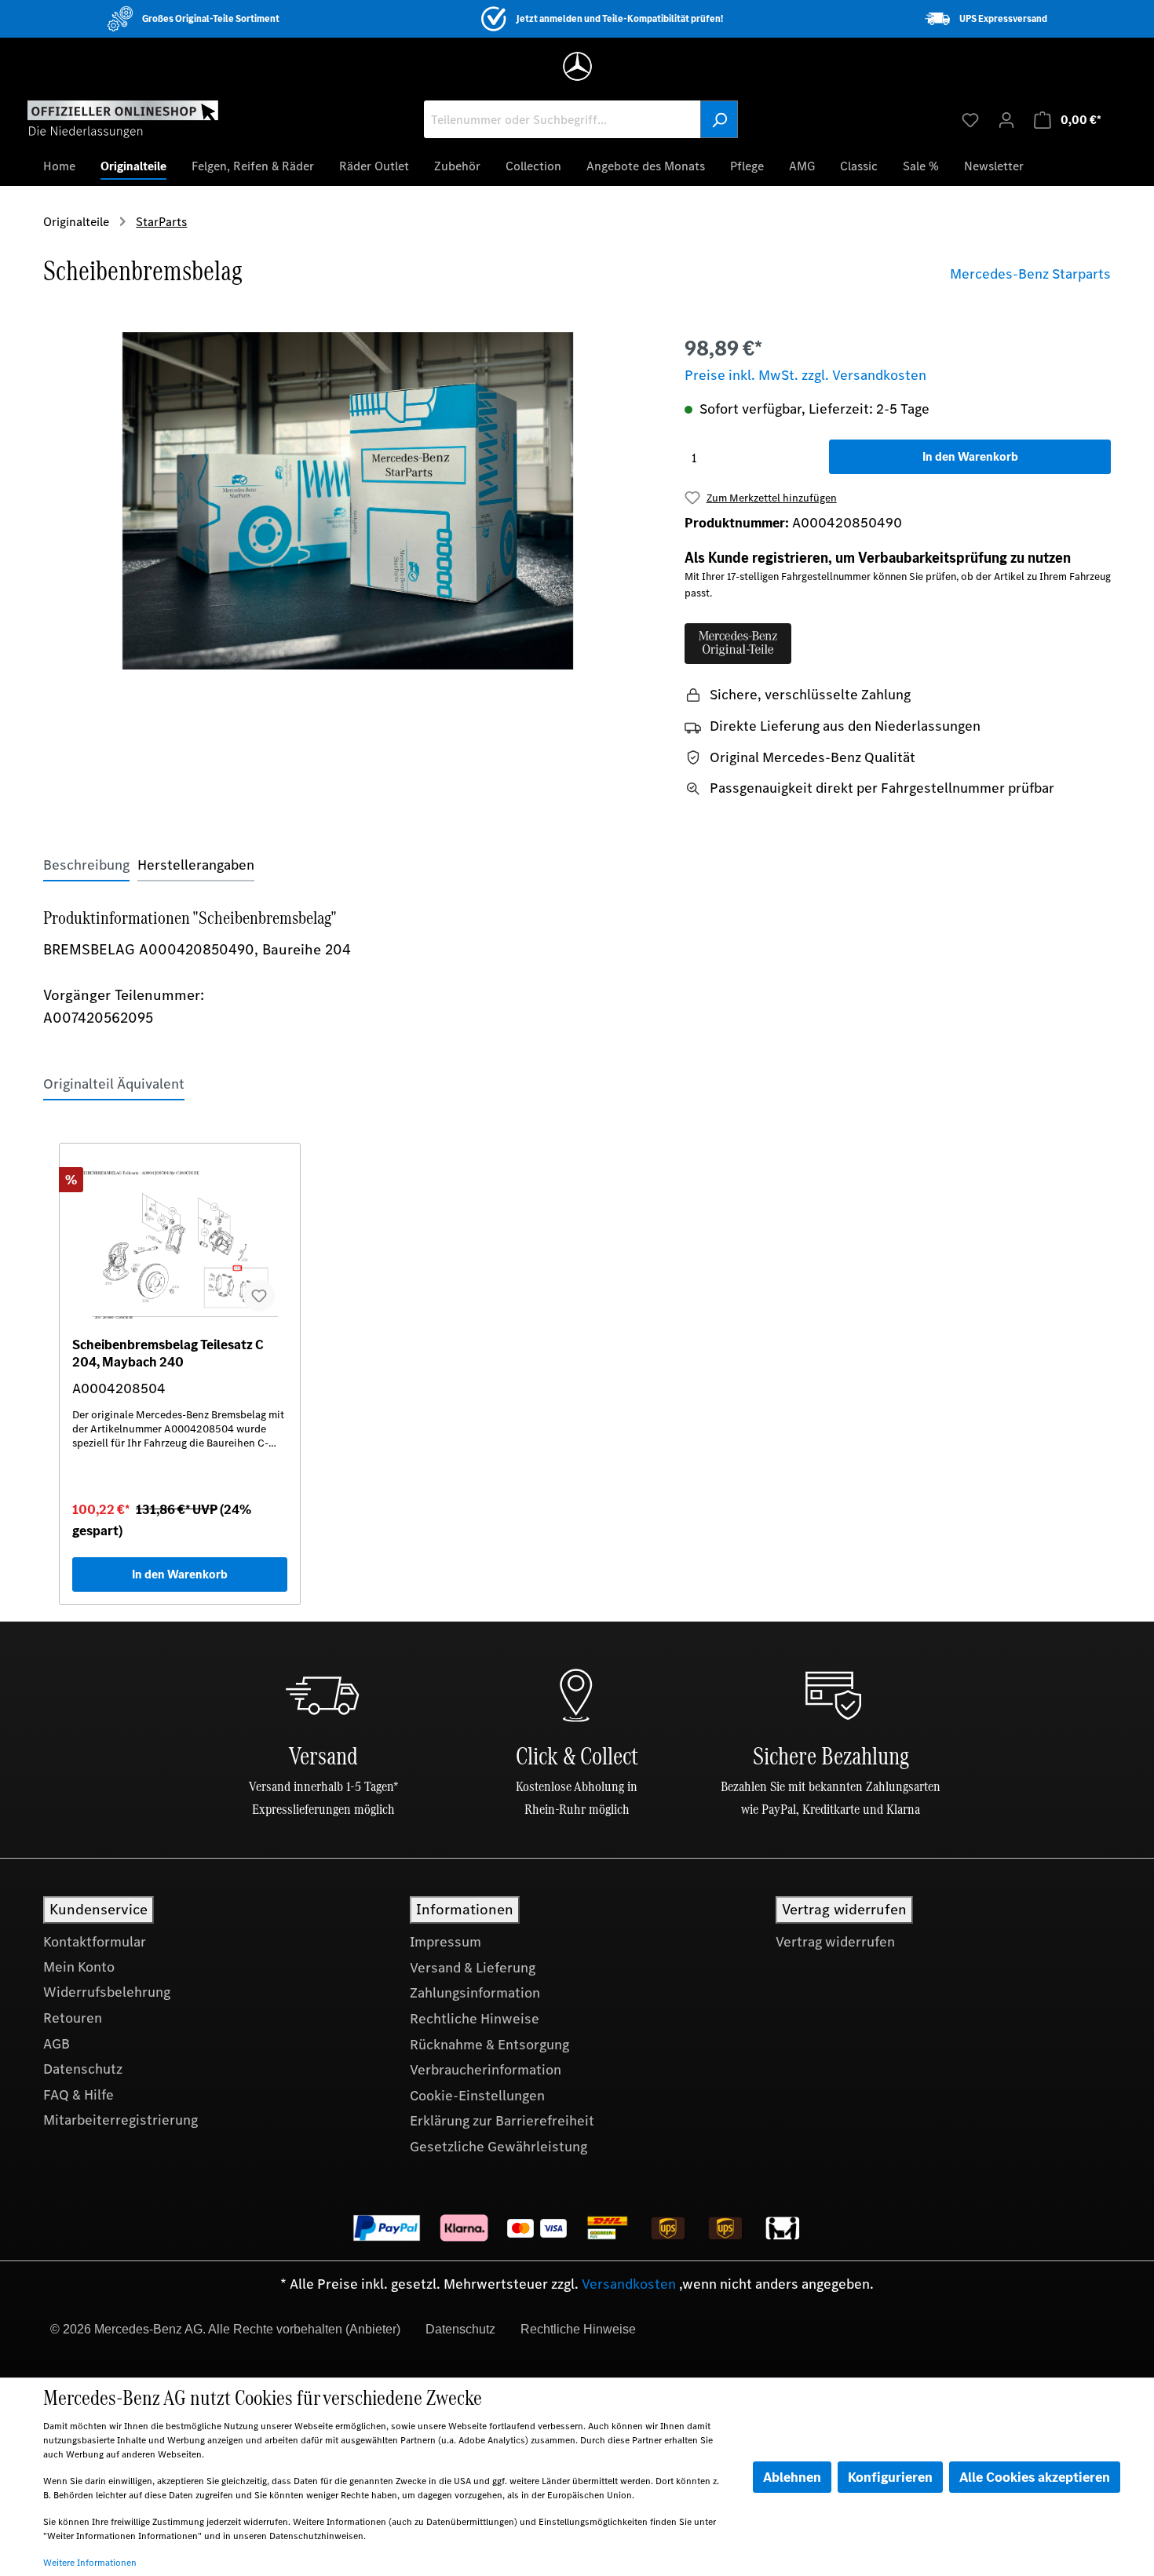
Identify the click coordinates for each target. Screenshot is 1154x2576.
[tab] (86, 865)
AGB (57, 2044)
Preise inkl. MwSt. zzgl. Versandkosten (805, 375)
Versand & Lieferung (473, 1968)
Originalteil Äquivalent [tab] (114, 1084)
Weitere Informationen (90, 2563)
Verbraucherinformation (486, 2070)
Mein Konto (79, 1967)
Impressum (446, 1942)
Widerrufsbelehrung (107, 1992)
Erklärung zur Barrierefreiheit (502, 2121)
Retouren (73, 2018)
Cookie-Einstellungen (477, 2096)
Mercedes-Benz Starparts (1030, 274)
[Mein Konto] (1006, 119)
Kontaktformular (95, 1942)
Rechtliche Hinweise (475, 2019)
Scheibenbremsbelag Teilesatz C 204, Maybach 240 (168, 1353)
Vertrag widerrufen (835, 1942)
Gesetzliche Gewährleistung (498, 2147)
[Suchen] (719, 119)
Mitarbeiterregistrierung (121, 2120)
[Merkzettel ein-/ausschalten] (259, 1296)
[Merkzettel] (970, 119)
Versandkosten (629, 2284)
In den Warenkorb (970, 456)
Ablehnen (792, 2477)
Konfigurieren (890, 2477)
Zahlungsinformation (475, 1993)
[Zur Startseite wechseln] (123, 119)
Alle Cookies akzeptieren (1035, 2477)
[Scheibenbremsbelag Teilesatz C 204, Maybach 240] (180, 1246)
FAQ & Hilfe (79, 2095)
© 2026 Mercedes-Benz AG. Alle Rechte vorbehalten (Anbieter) (225, 2329)
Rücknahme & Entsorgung (489, 2045)
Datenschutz (83, 2069)
